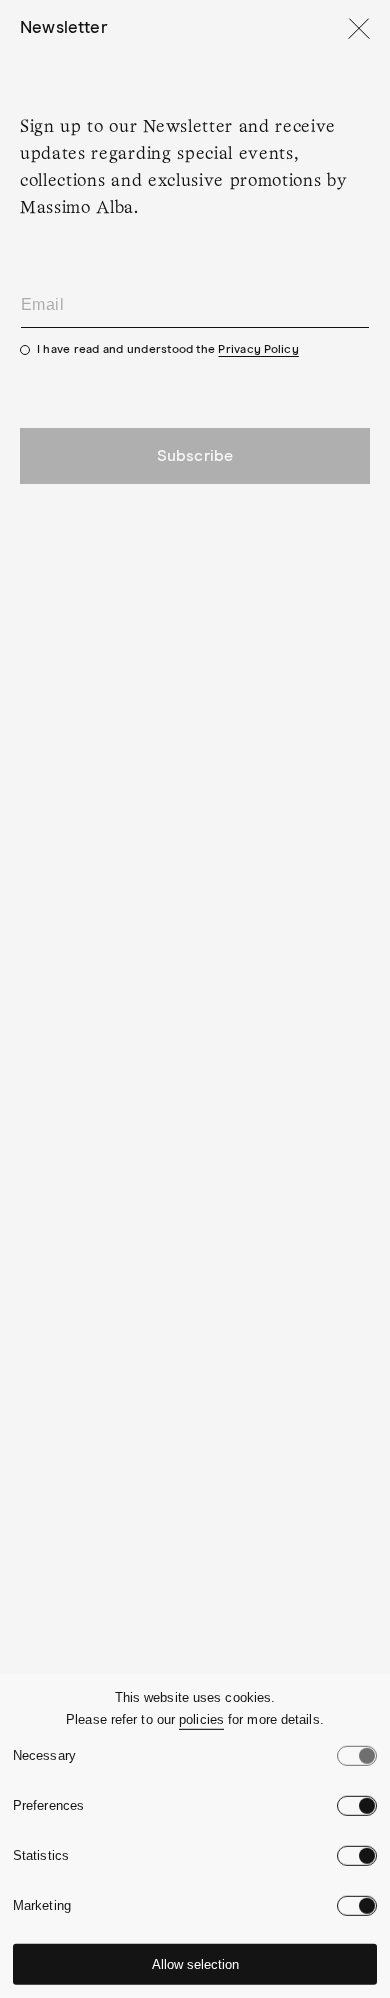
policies (201, 1719)
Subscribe (195, 456)
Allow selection (195, 1964)
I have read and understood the (168, 350)
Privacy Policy (258, 350)
